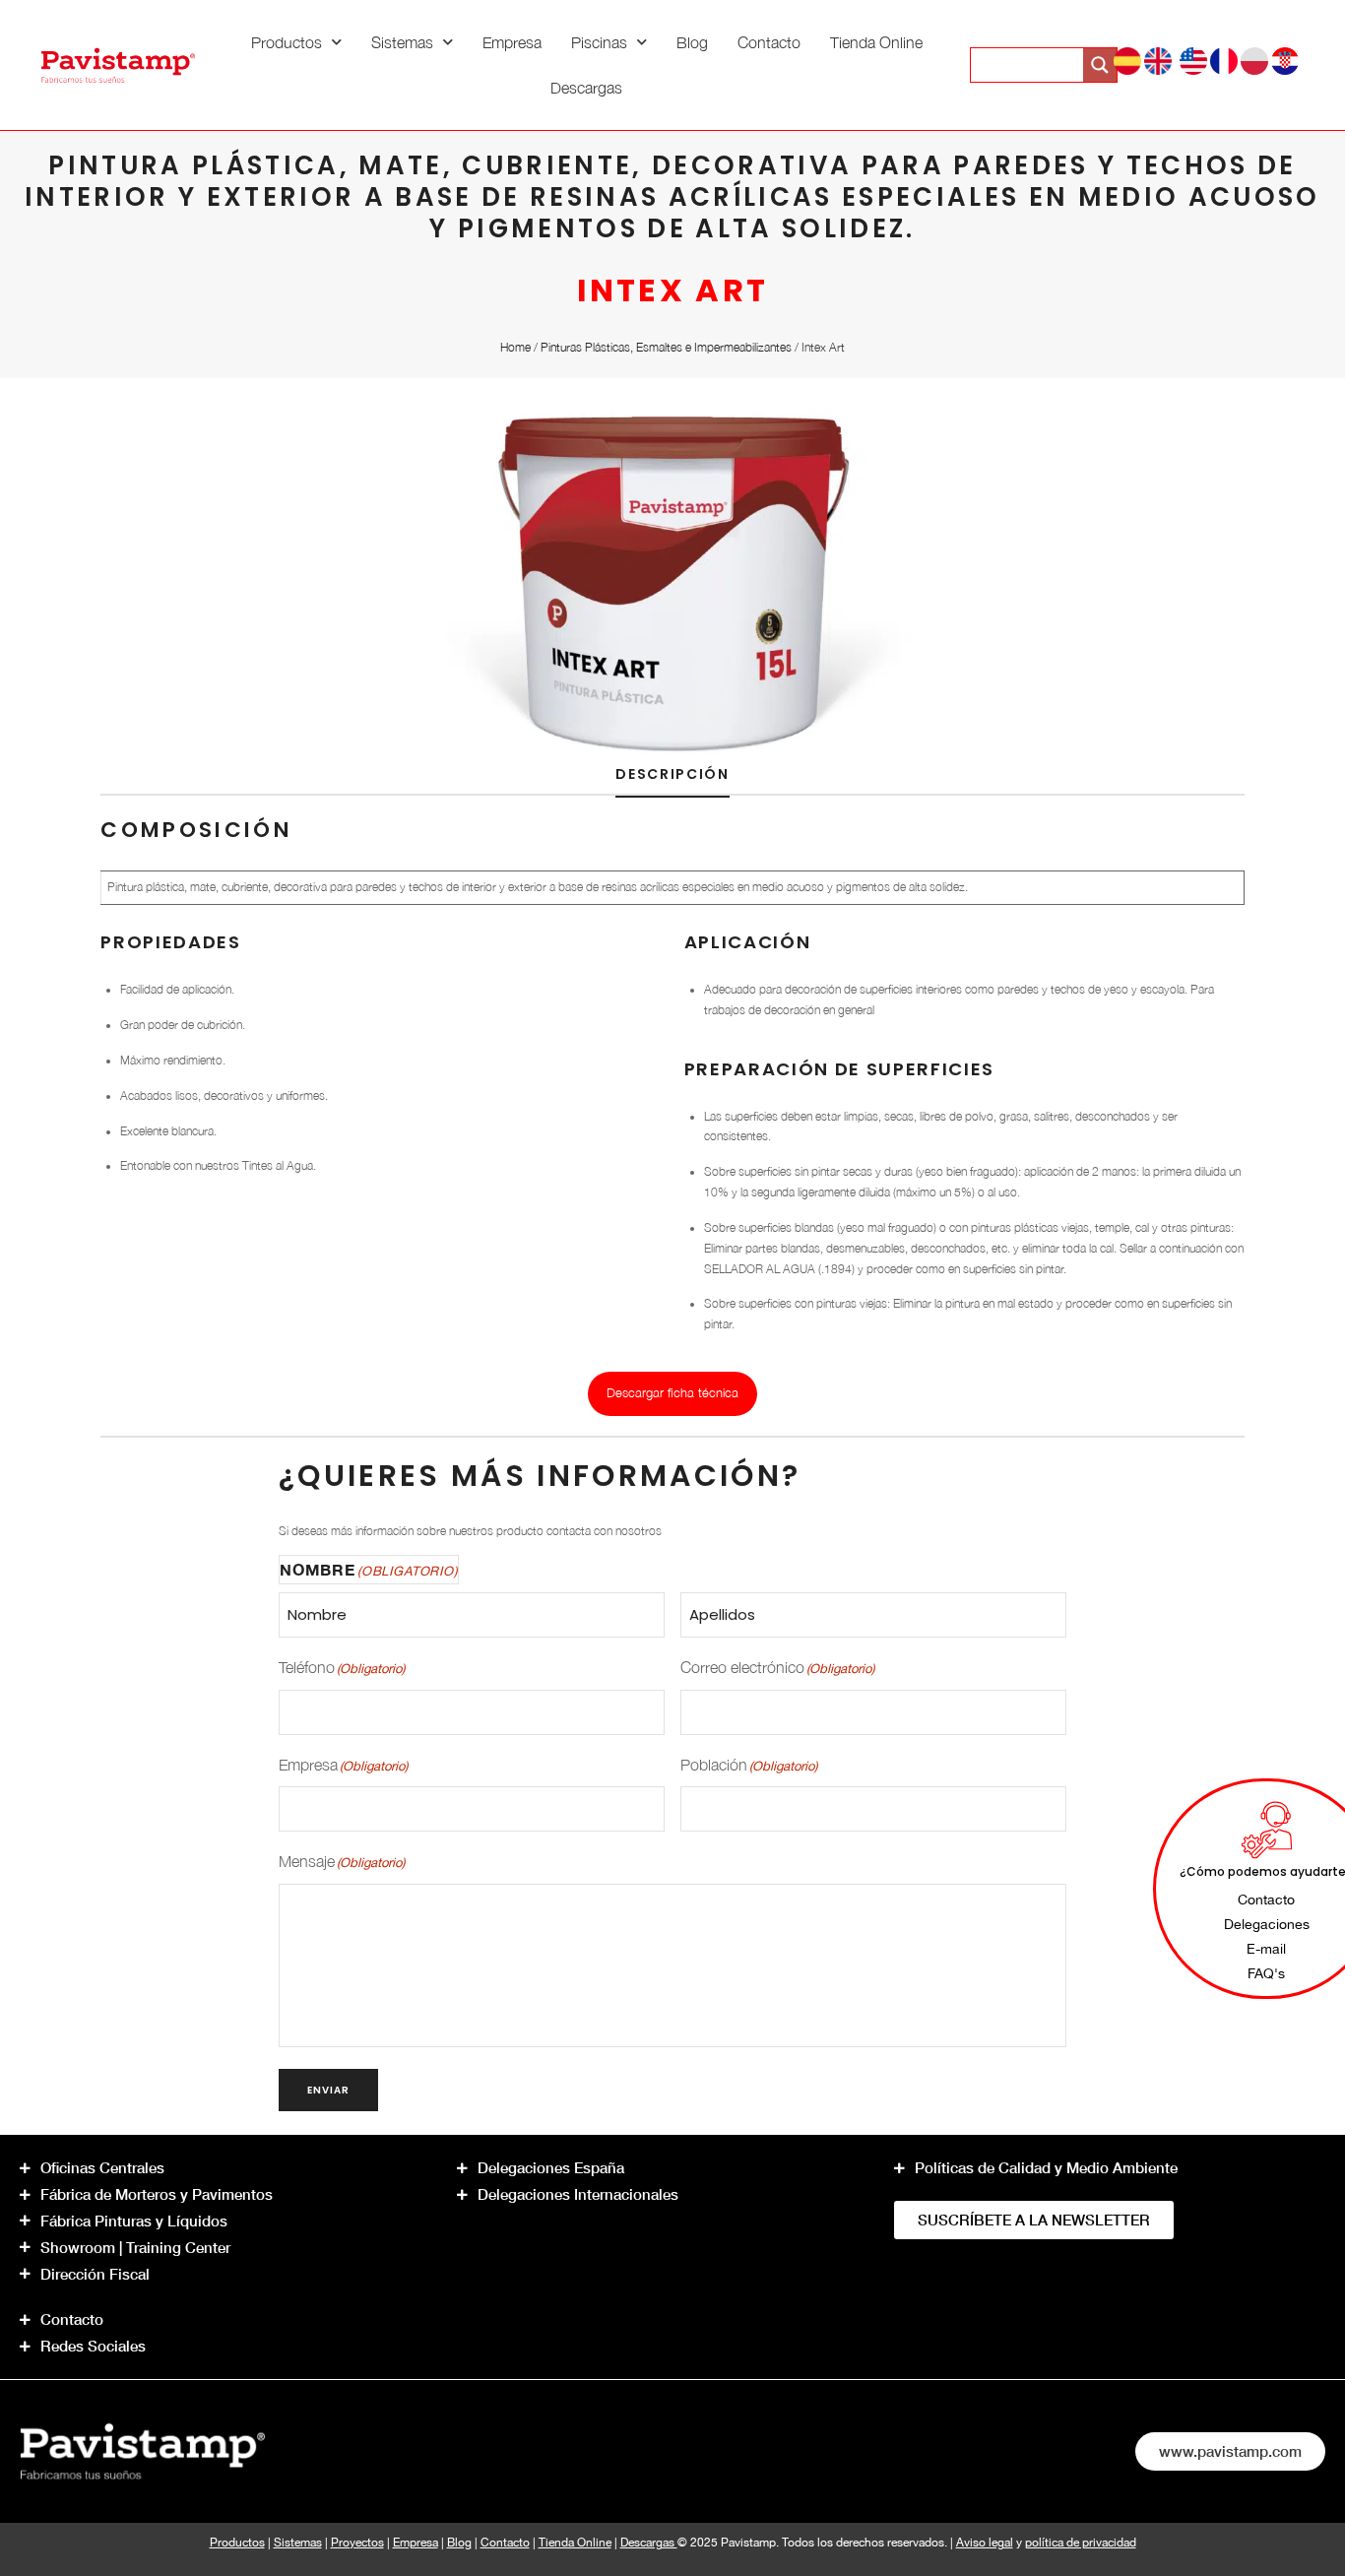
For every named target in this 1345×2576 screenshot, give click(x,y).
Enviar (328, 2090)
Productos (287, 42)
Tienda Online (876, 42)
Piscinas (599, 42)
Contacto (769, 42)
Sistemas (402, 42)
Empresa (512, 42)
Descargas (586, 88)
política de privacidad (1081, 2542)
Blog (692, 42)
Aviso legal (985, 2542)
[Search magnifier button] (1100, 65)
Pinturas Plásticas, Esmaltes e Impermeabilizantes (666, 347)
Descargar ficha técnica (672, 1392)
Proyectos (357, 2542)
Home (515, 347)
